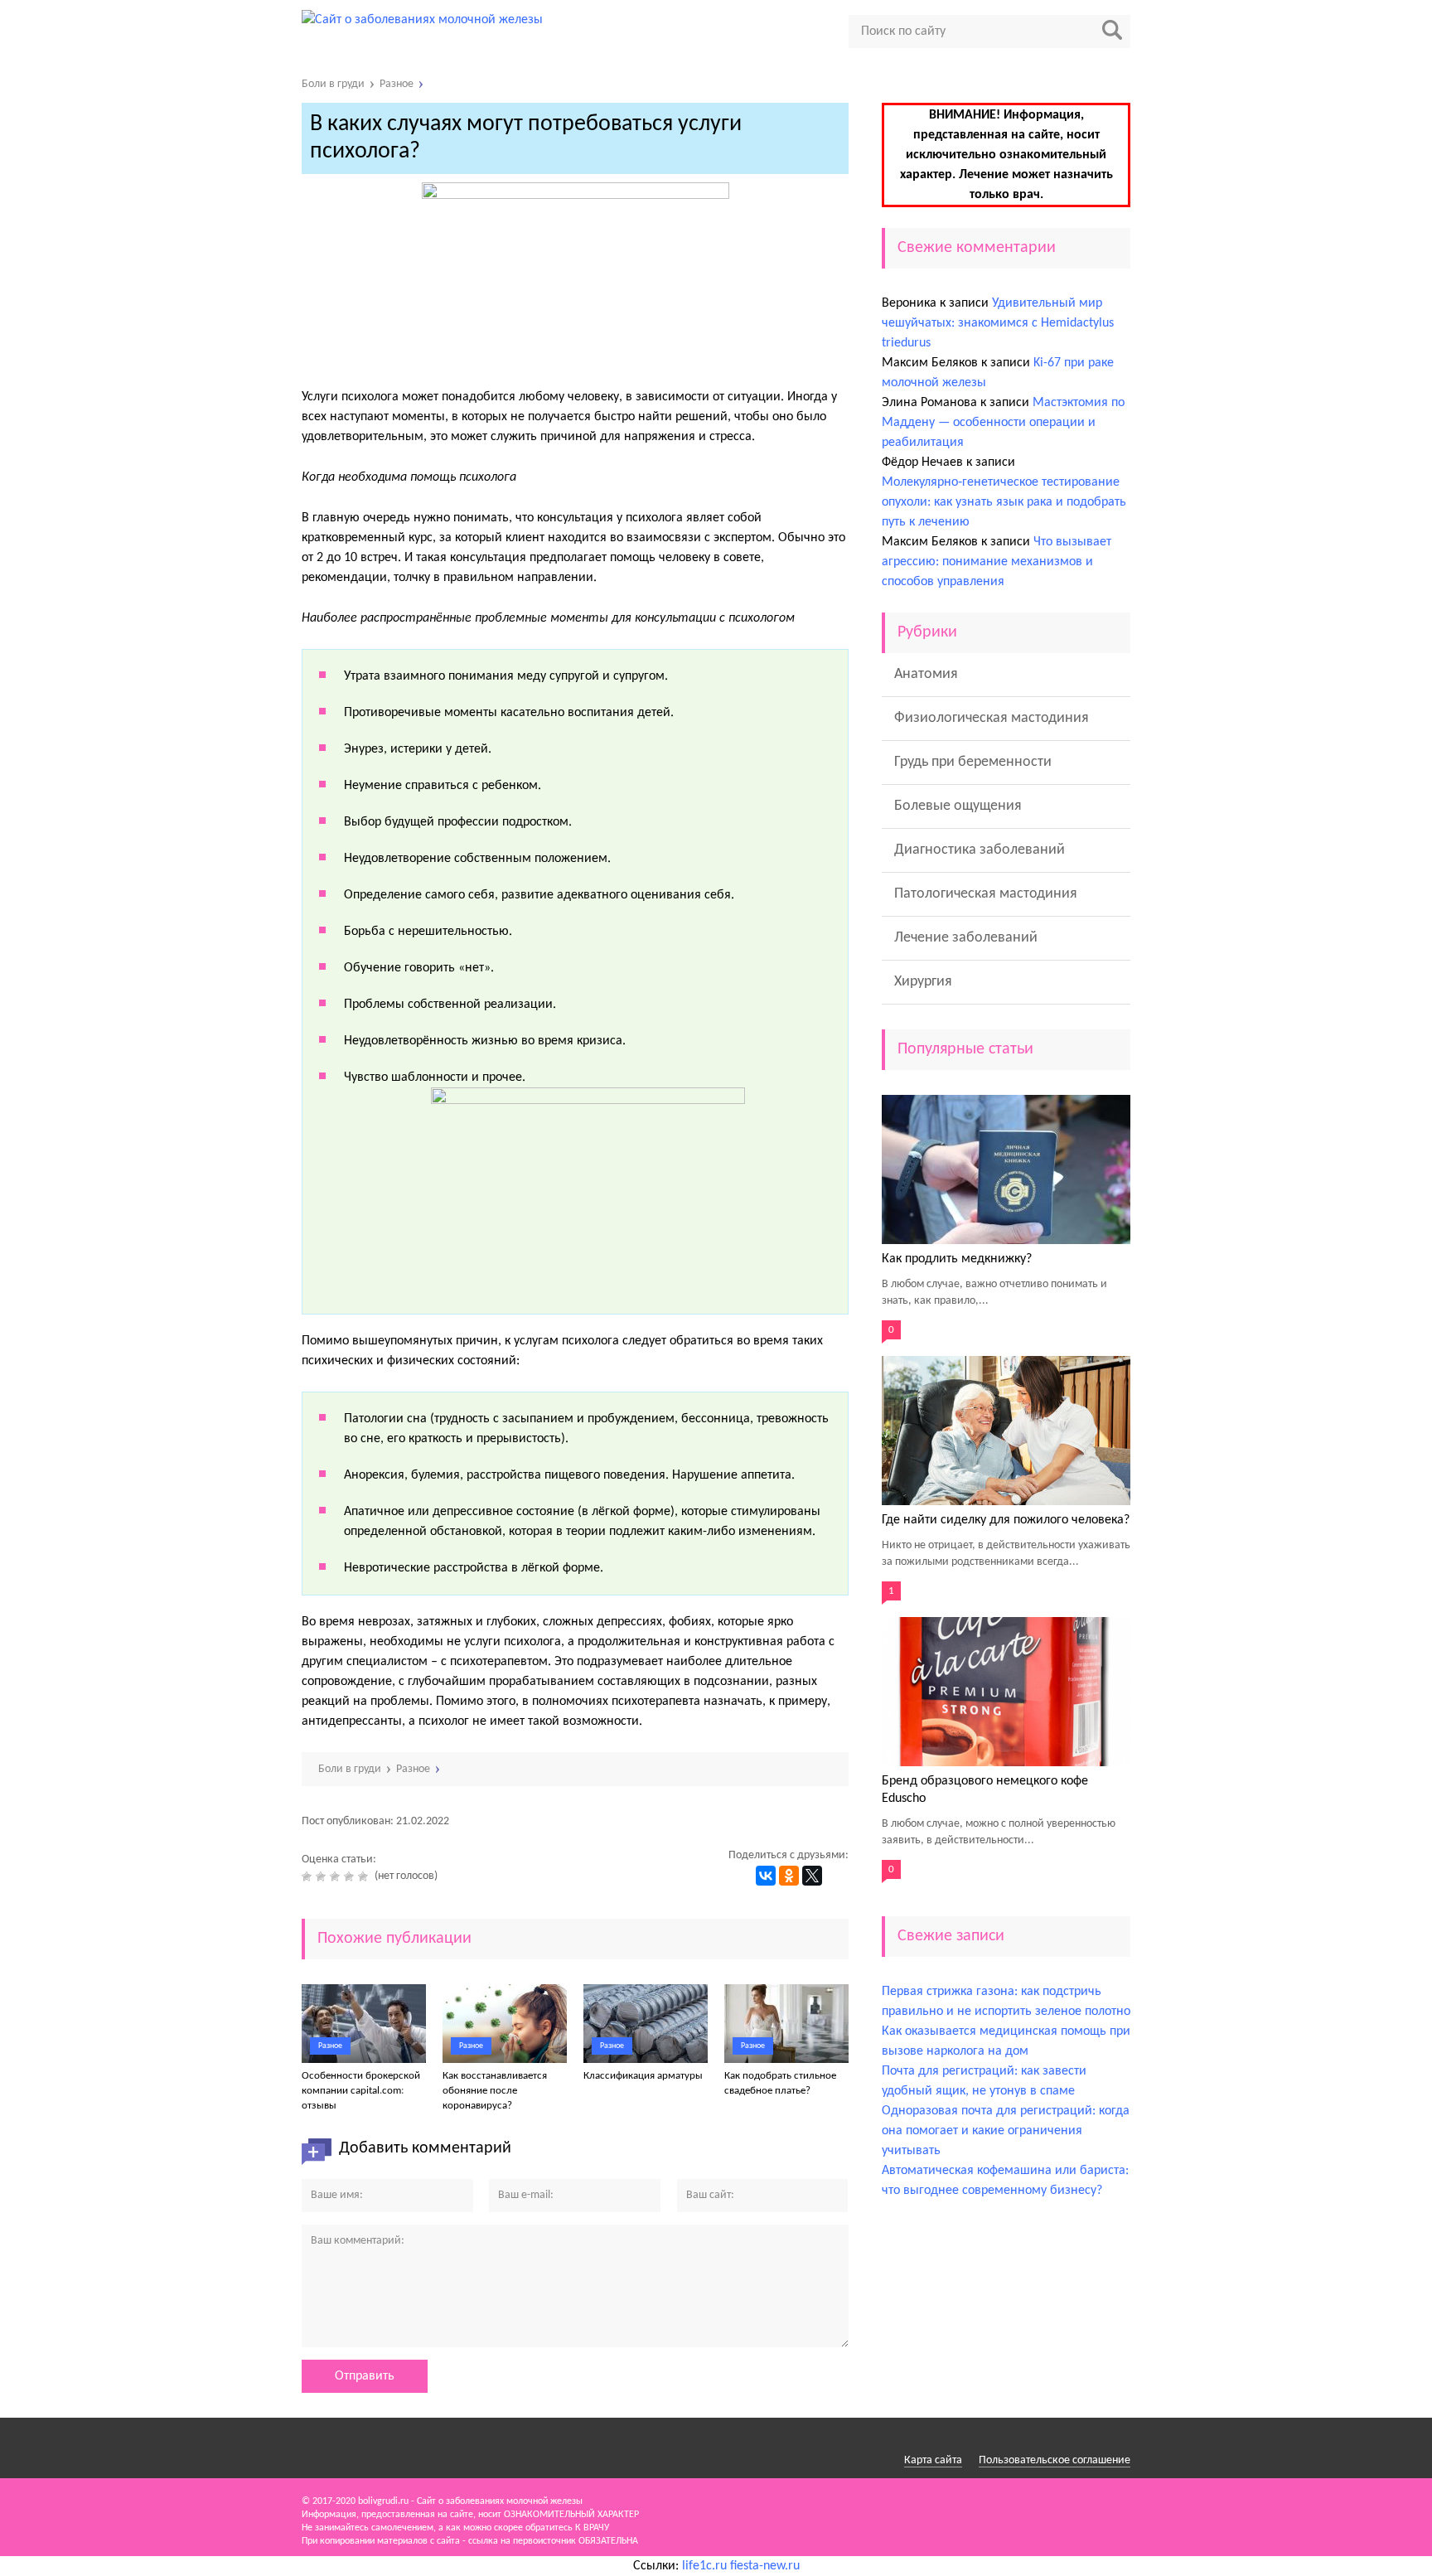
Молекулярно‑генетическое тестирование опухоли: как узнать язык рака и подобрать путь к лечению (1004, 502)
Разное (330, 2046)
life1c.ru (704, 2566)
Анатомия (926, 674)
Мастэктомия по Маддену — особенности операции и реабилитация (1003, 423)
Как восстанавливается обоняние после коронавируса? (495, 2091)
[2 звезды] (323, 1876)
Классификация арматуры (643, 2076)
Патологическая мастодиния (986, 894)
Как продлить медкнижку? (957, 1259)
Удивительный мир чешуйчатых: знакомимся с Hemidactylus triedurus (998, 323)
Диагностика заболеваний (980, 850)
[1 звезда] (309, 1876)
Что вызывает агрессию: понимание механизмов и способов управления (997, 562)
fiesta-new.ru (765, 2566)
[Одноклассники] (789, 1876)
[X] (812, 1876)
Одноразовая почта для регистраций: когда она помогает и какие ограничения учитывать (1006, 2131)
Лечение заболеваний (966, 938)
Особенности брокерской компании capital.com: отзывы (361, 2091)
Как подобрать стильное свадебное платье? (780, 2083)
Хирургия (923, 982)
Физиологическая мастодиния (992, 718)
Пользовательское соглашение (1055, 2460)
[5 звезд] (365, 1876)
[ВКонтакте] (766, 1876)
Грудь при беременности (973, 762)
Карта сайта (933, 2460)
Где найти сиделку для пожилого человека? (1006, 1520)
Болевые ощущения (958, 806)
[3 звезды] (337, 1876)
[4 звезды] (351, 1876)
